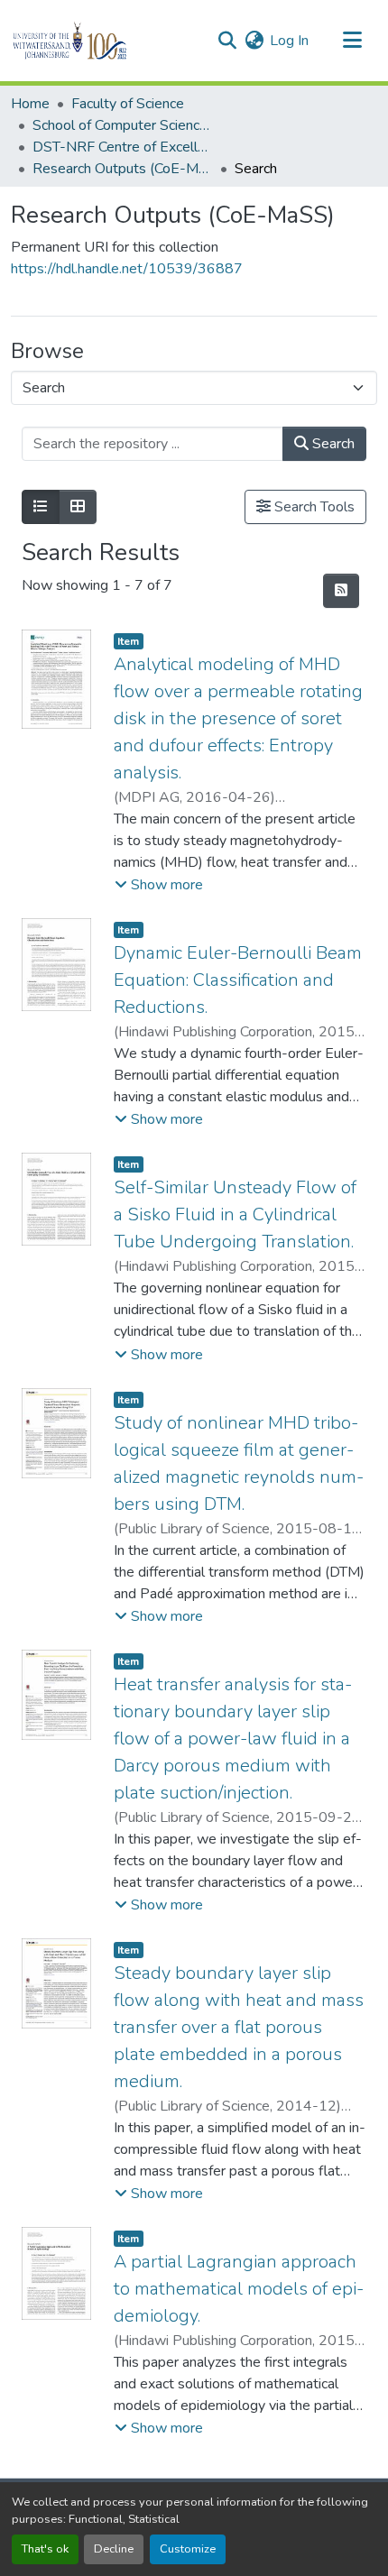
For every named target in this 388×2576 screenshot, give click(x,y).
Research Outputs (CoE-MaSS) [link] (123, 169)
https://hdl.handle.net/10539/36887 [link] (127, 269)
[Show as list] (41, 507)
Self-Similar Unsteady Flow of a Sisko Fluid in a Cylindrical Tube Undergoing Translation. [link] (235, 1214)
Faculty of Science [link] (128, 104)
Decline (114, 2549)
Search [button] (332, 444)
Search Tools (313, 507)
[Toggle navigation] (352, 41)
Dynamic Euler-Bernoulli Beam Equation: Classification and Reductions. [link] (238, 980)
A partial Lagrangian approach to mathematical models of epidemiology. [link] (239, 2289)
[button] (101, 41)
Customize (188, 2549)
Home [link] (30, 104)
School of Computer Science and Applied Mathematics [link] (123, 125)
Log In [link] (289, 41)
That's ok (45, 2549)
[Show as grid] (78, 507)
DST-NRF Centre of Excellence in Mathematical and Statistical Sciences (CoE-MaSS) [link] (123, 147)
